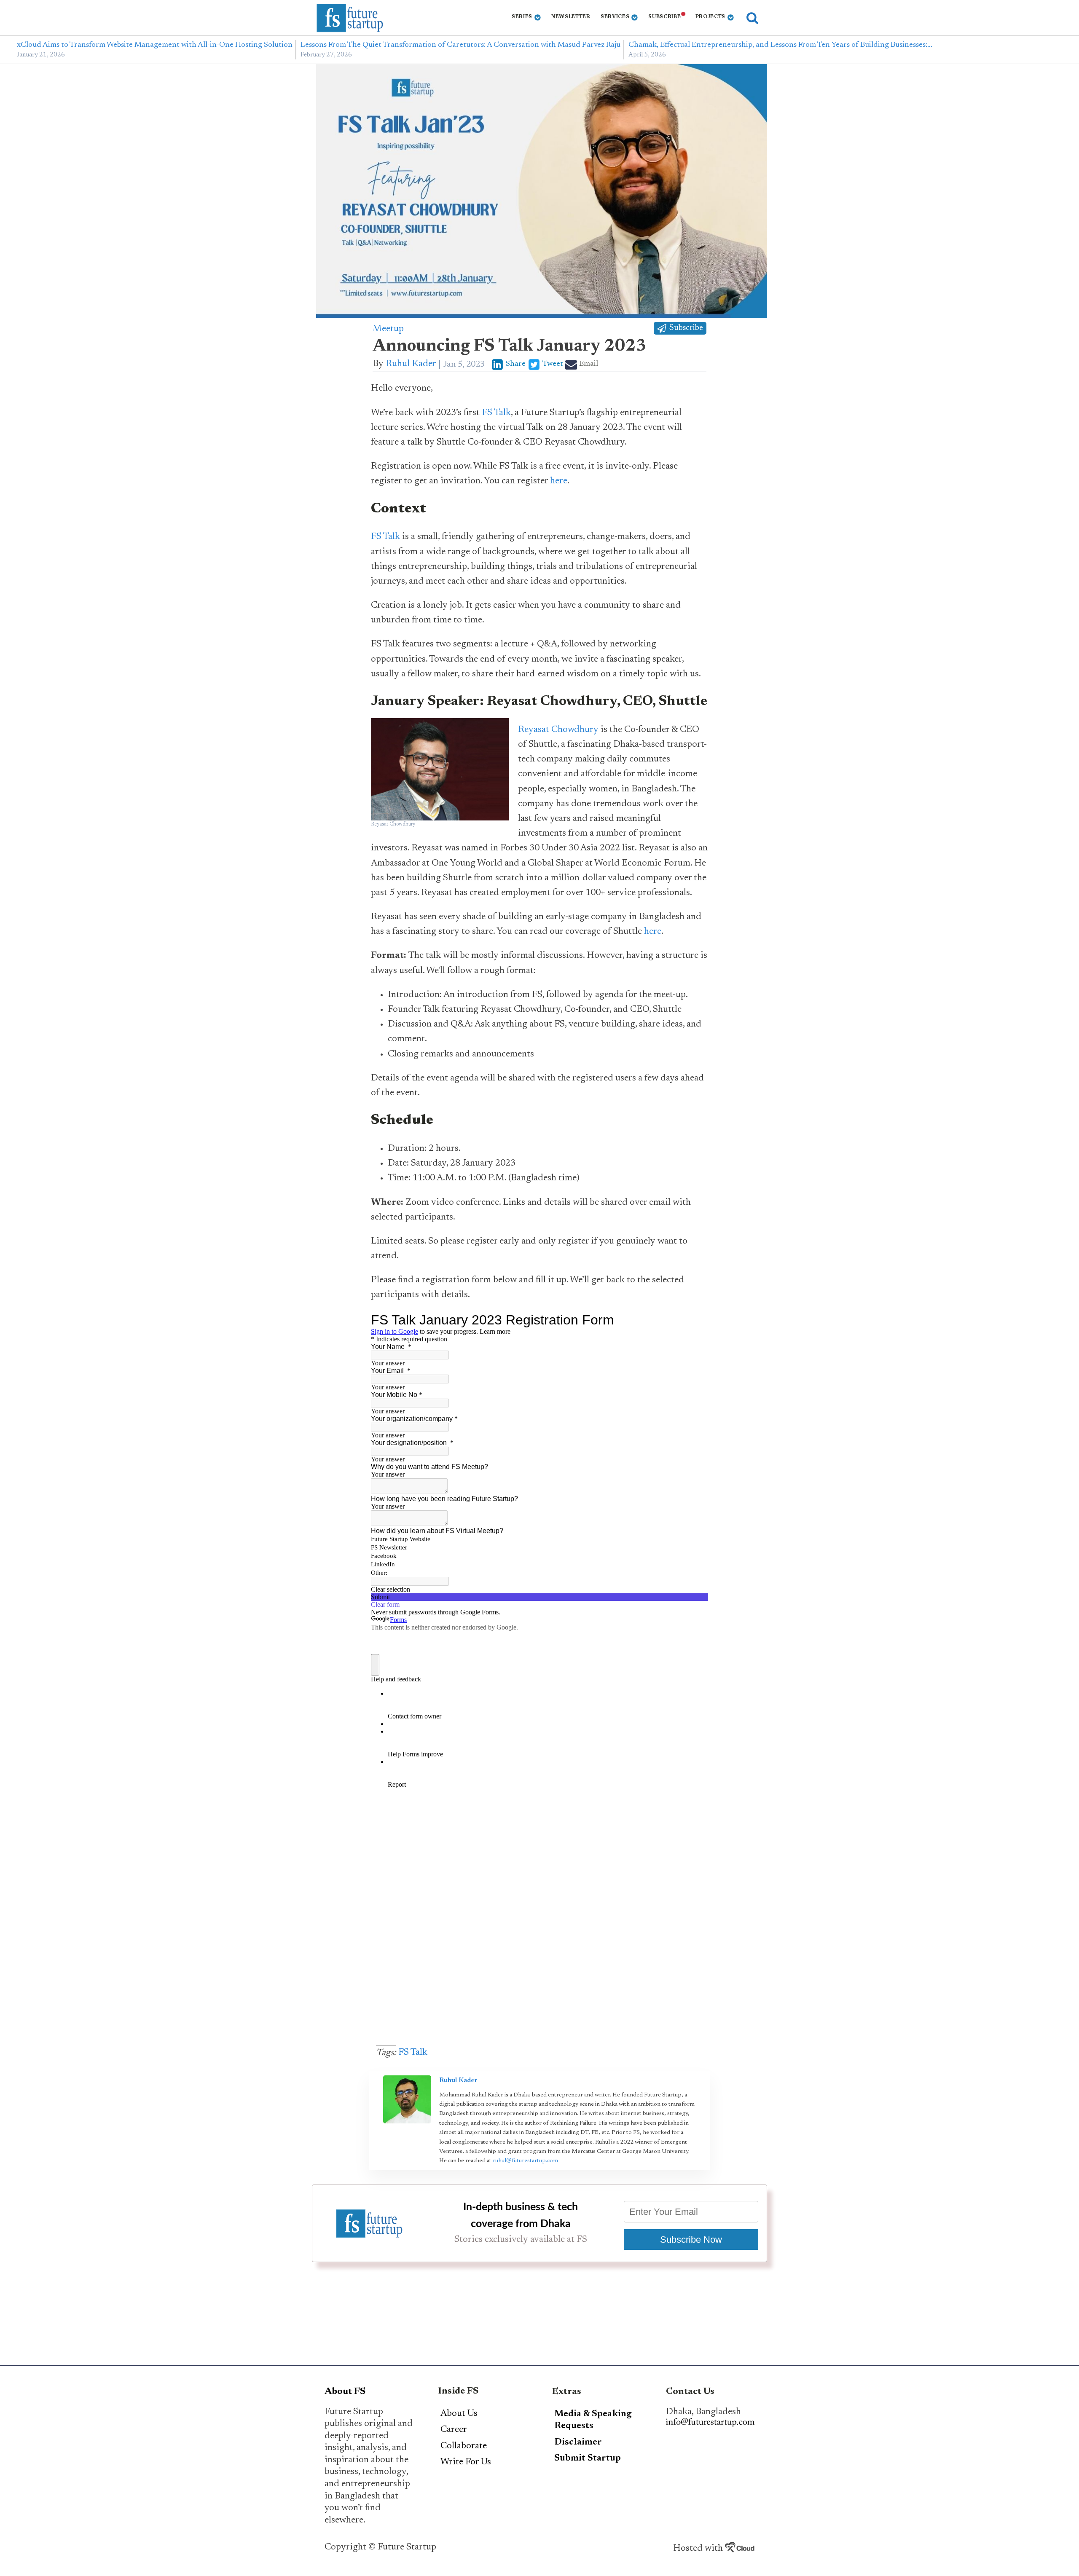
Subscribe (664, 17)
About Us (459, 2414)
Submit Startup (588, 2458)
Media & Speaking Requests (593, 2420)
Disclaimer (578, 2442)
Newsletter (571, 17)
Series (522, 17)
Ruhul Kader (411, 364)
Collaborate (464, 2446)
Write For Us (466, 2462)
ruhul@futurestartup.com (525, 2161)
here (559, 481)
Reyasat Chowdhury (558, 730)
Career (454, 2430)
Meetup (388, 329)
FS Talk (496, 413)
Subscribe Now (691, 2240)
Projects (711, 17)
